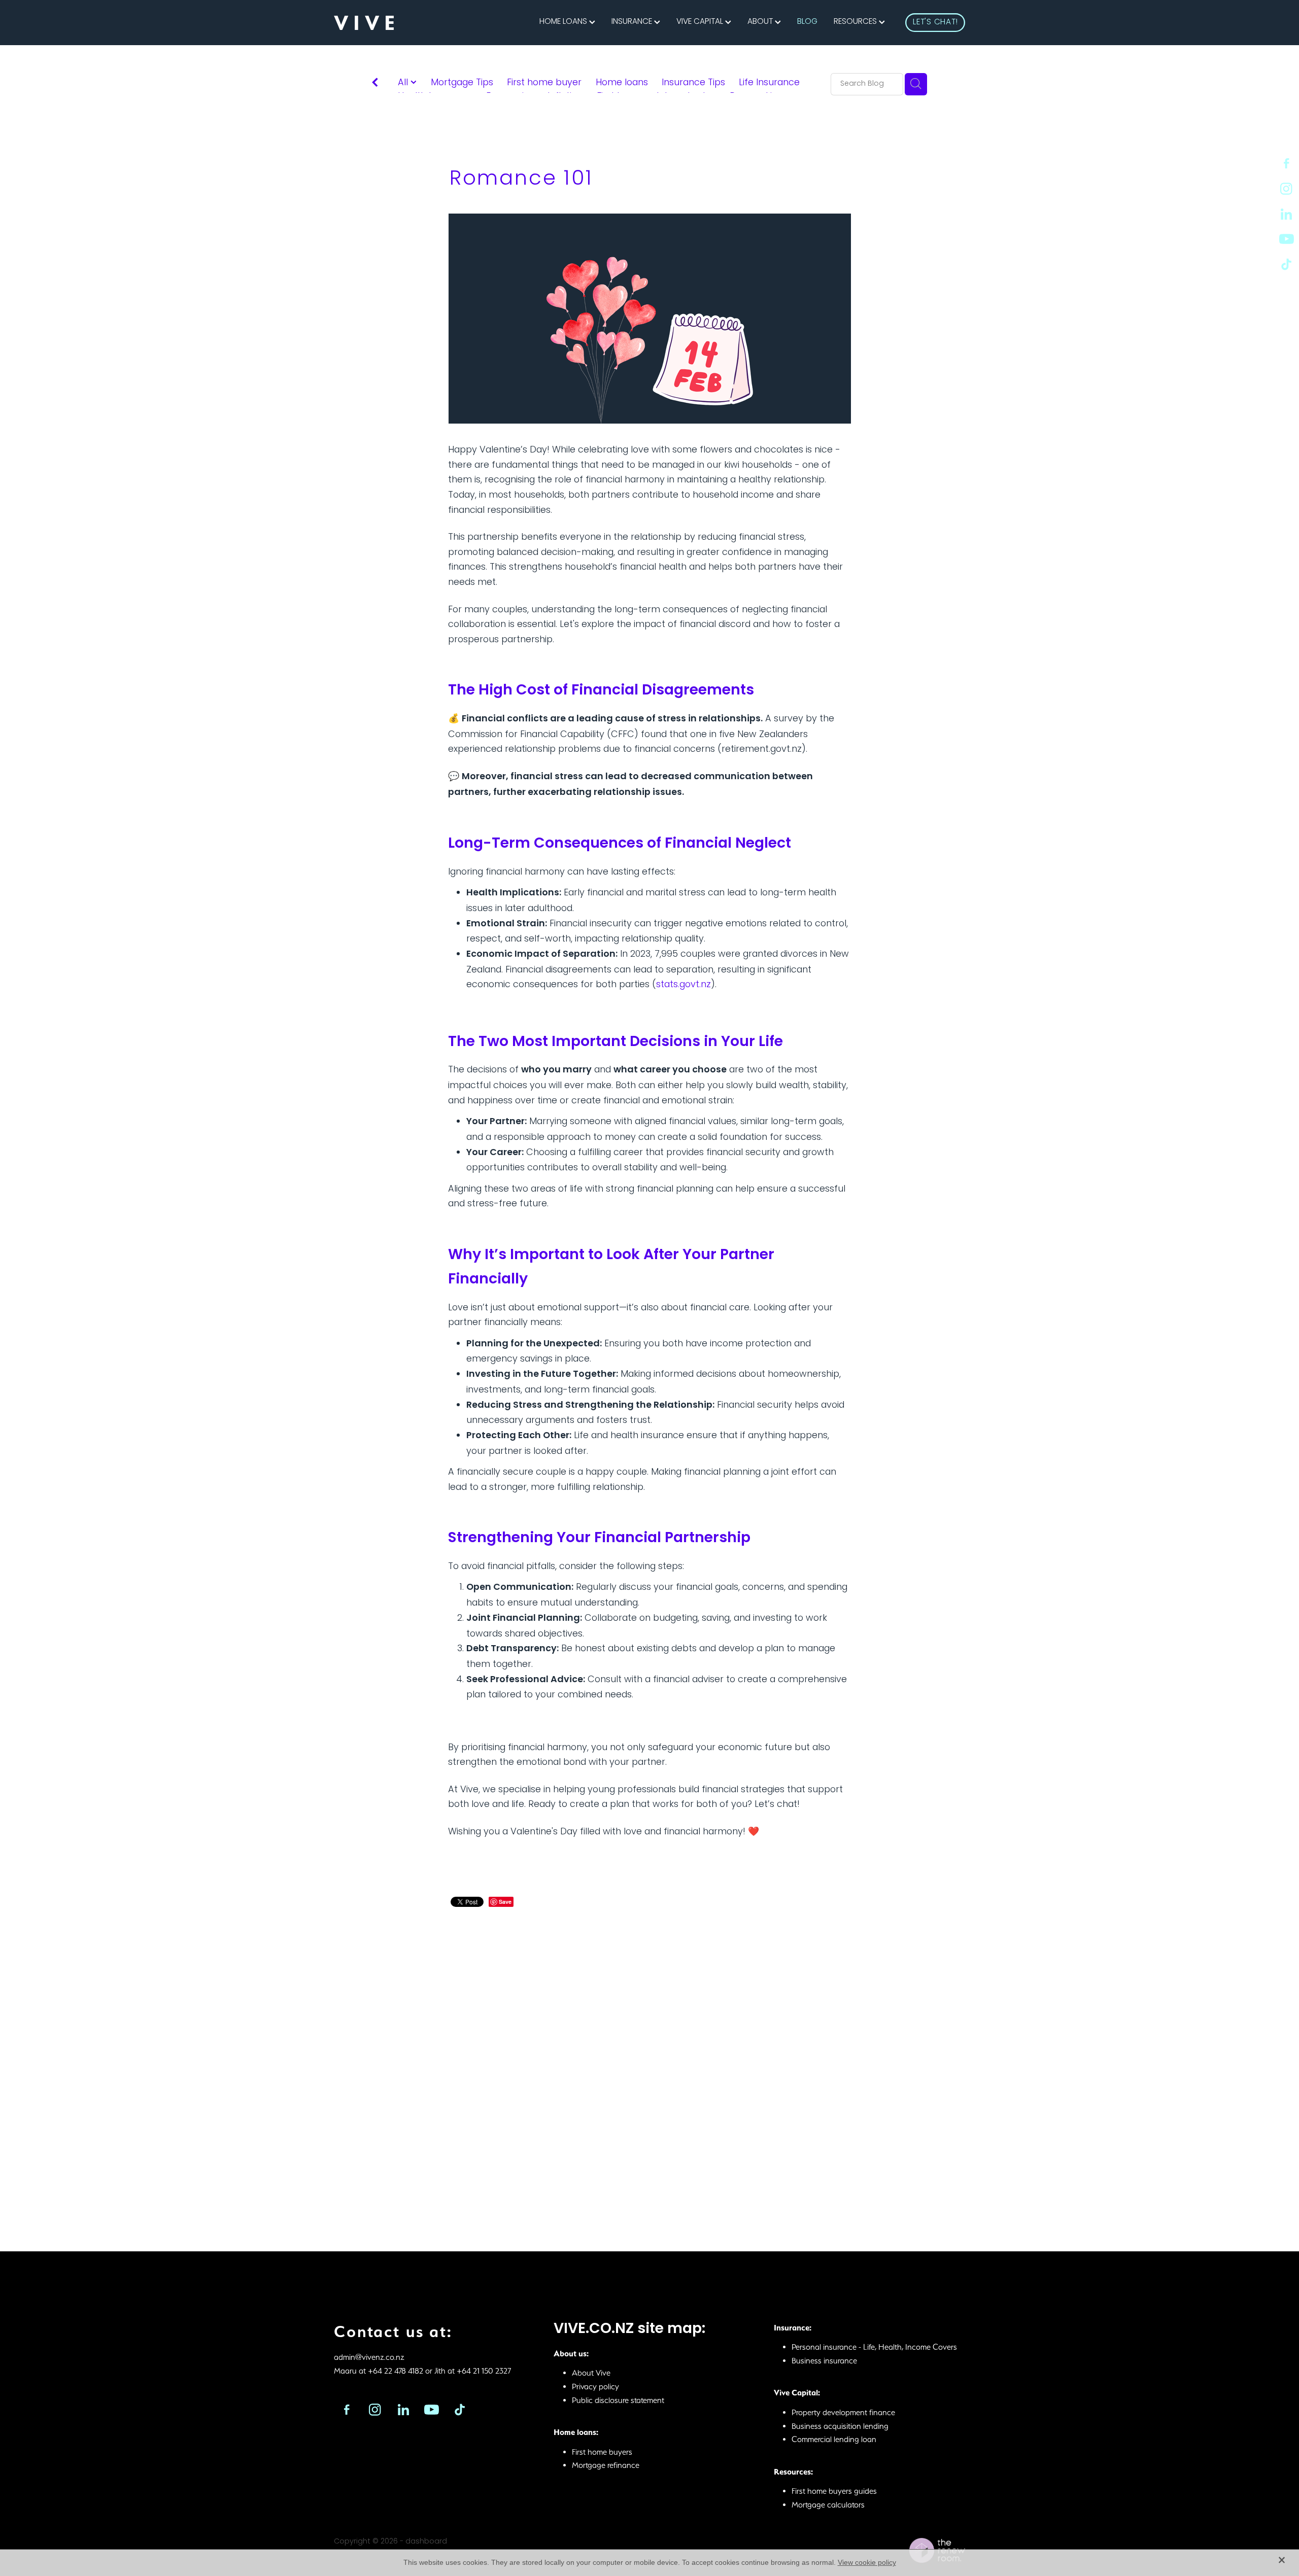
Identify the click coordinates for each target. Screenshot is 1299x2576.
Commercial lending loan (834, 2439)
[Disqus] (649, 2066)
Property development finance (843, 2412)
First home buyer (544, 83)
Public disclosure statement (618, 2400)
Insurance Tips (693, 83)
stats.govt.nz (683, 985)
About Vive (591, 2373)
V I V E (364, 23)
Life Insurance (769, 83)
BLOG (807, 23)
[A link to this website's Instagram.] (1286, 189)
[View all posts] (375, 85)
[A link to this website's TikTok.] (1286, 264)
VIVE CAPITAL (701, 23)
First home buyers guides (834, 2491)
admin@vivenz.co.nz (369, 2357)
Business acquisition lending (840, 2426)
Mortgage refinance (606, 2465)
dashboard (426, 2542)
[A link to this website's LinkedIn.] (1286, 214)
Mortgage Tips (462, 83)
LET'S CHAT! (935, 23)
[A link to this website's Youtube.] (1286, 239)
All (404, 83)
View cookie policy (867, 2562)
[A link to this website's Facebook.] (1286, 163)
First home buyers (602, 2452)
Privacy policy (595, 2387)
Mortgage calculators (828, 2505)
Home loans (622, 83)
